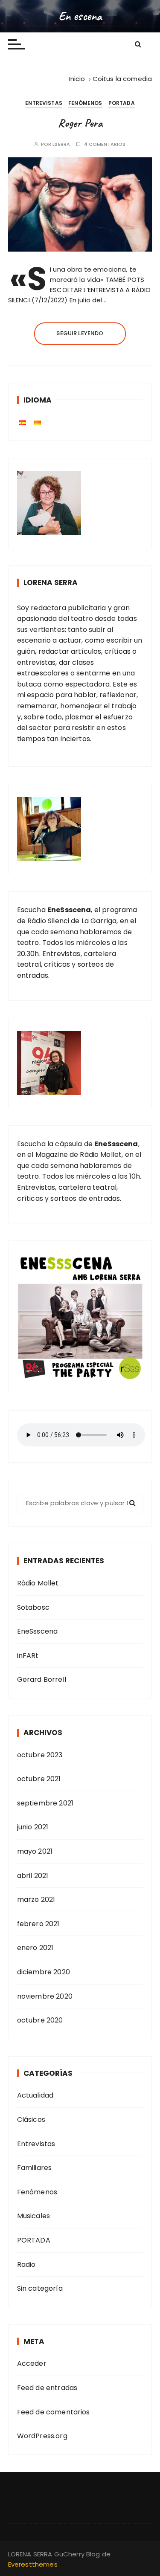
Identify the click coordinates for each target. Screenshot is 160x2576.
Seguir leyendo (80, 333)
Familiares (35, 2168)
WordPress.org (42, 2436)
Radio (26, 2265)
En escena (80, 16)
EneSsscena (38, 1631)
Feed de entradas (47, 2388)
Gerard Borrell (42, 1679)
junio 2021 (33, 1827)
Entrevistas (44, 103)
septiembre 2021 (45, 1803)
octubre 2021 (39, 1779)
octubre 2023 (40, 1755)
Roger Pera (80, 123)
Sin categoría (40, 2288)
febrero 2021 (38, 1924)
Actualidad (35, 2095)
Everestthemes (33, 2564)
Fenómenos (85, 103)
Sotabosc (33, 1607)
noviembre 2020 (45, 1996)
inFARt (28, 1656)
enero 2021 (35, 1948)
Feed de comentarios (54, 2412)
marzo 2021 (36, 1899)
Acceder (32, 2363)
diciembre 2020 (44, 1972)
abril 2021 (33, 1876)
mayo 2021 (35, 1851)
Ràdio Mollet (38, 1583)
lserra (61, 144)
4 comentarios (105, 144)
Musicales (33, 2216)
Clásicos (31, 2120)
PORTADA (122, 103)
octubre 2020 (40, 2020)
